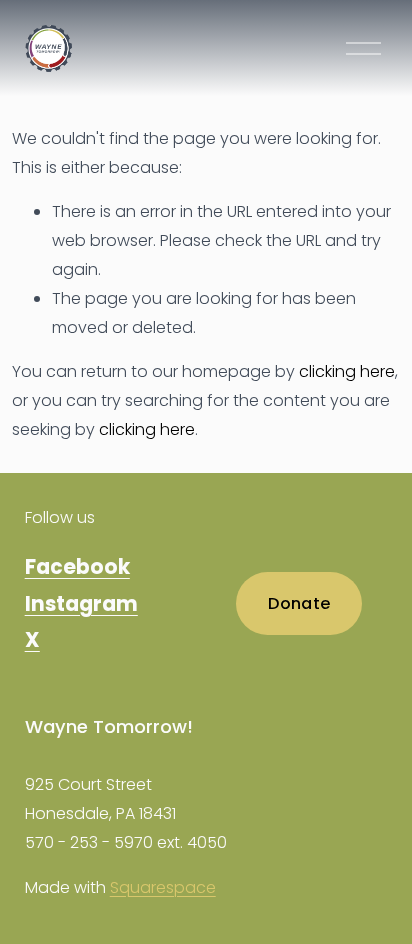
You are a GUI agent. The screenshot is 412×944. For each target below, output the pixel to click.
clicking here (347, 371)
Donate (299, 603)
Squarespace (163, 887)
